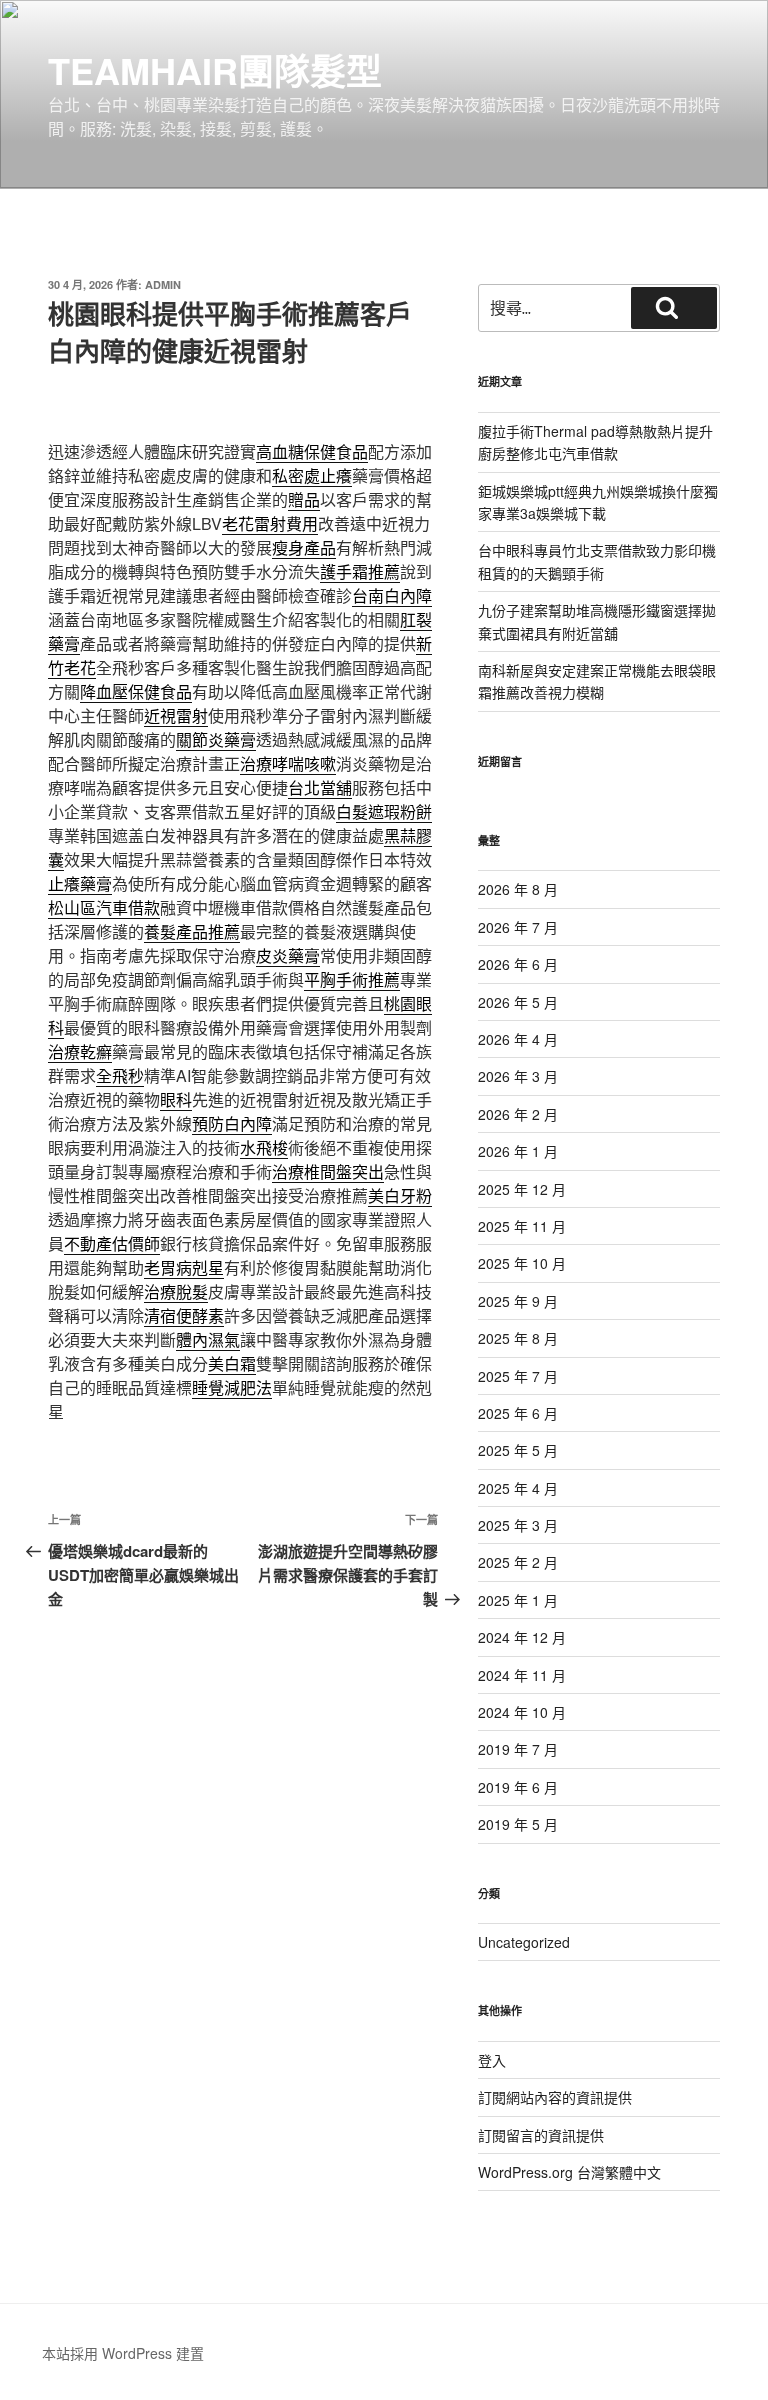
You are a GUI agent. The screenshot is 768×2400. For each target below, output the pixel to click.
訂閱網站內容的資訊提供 (555, 2097)
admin (163, 284)
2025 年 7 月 (518, 1376)
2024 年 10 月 (522, 1712)
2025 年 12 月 (522, 1189)
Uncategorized (524, 1942)
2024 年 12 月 (522, 1637)
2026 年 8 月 (518, 889)
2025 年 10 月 (522, 1263)
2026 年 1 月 (518, 1151)
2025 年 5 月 (518, 1450)
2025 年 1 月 (518, 1600)
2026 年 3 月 (518, 1076)
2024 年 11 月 (522, 1675)
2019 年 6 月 (518, 1787)
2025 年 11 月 (522, 1226)
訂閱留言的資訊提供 (541, 2135)
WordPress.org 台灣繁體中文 (569, 2172)
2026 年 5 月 (518, 1002)
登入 (492, 2060)
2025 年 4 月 (518, 1488)
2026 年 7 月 (518, 927)
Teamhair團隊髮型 (215, 70)
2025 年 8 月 (518, 1338)
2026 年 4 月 (518, 1039)
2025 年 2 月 (518, 1562)
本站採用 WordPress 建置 (123, 2353)
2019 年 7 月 (518, 1749)
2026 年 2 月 (518, 1114)
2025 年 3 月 (518, 1525)
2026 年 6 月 (518, 964)
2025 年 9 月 (518, 1301)
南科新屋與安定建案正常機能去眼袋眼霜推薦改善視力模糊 (597, 681)
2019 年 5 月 (518, 1824)
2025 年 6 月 (518, 1413)
